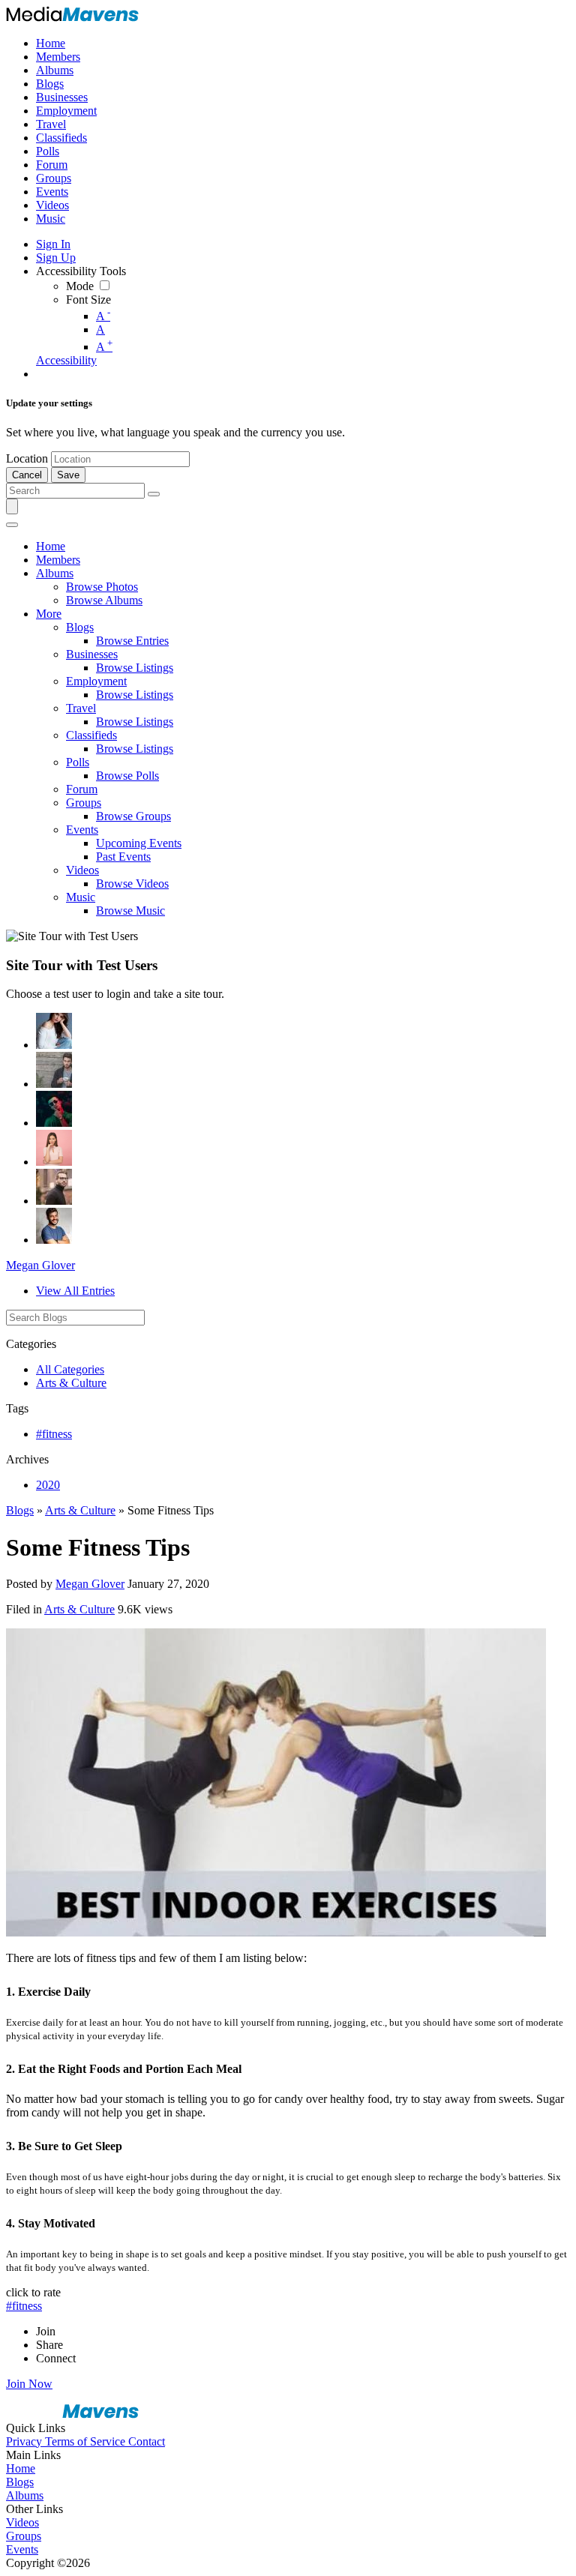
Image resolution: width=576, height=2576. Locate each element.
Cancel (27, 475)
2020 (48, 1485)
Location (27, 458)
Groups (24, 2536)
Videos (22, 2522)
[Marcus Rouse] (54, 1109)
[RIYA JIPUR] (54, 1031)
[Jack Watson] (54, 1226)
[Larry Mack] (54, 1070)
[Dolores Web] (54, 1187)
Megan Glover (40, 1265)
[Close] (12, 525)
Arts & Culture (71, 1383)
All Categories (70, 1369)
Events (22, 2549)
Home (21, 2468)
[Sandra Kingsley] (54, 1148)
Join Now (29, 2384)
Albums (25, 2495)
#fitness (54, 1434)
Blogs (20, 1510)
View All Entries (75, 1291)
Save (68, 475)
